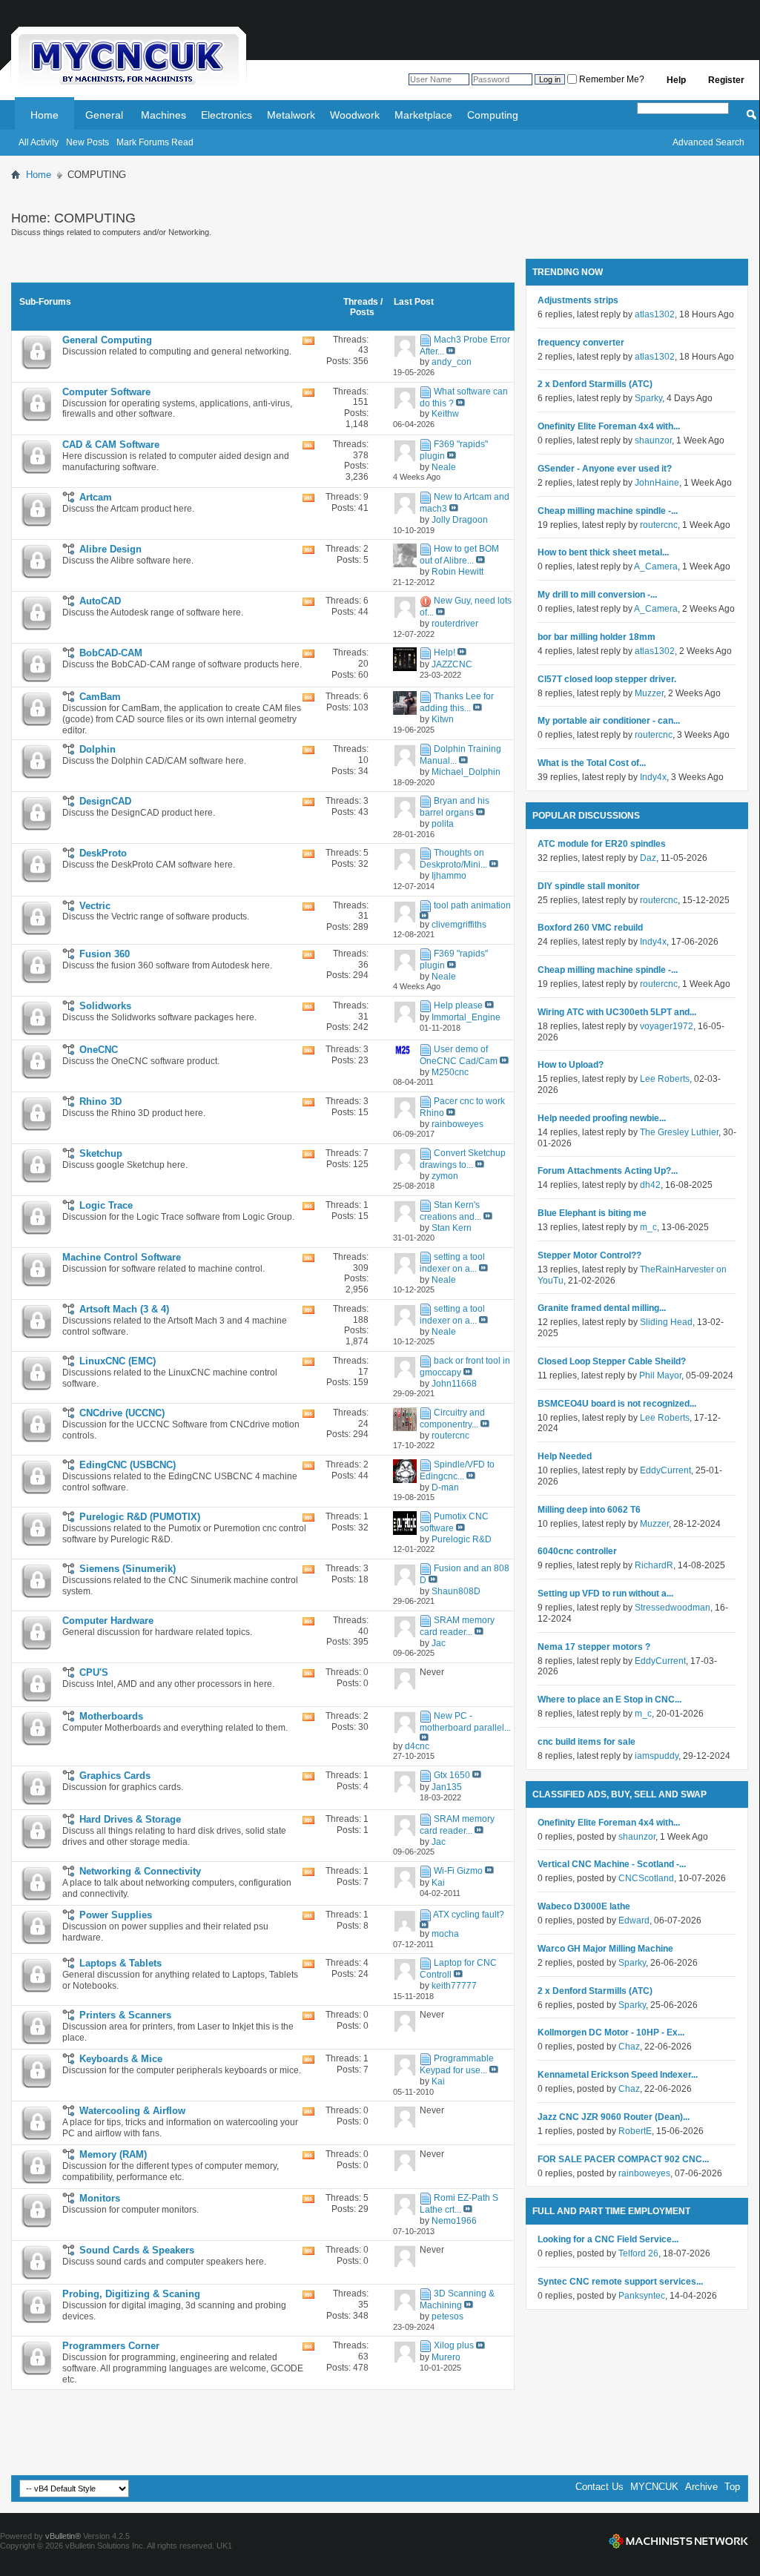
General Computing (107, 340)
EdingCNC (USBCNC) (128, 1465)
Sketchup (101, 1153)
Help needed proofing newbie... (602, 1118)
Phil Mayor (660, 1375)
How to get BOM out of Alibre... (459, 555)
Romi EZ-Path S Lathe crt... (459, 2204)
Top (732, 2487)
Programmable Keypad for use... (457, 2064)
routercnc (659, 525)
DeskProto (103, 853)
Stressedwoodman (673, 1608)
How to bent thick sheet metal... (603, 552)
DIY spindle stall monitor (589, 886)
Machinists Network (678, 2541)
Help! (445, 653)
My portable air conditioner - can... (609, 721)
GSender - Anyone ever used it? (605, 469)
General (104, 115)
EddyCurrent (665, 1470)
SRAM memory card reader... (457, 1626)
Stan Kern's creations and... (450, 1211)
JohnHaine (657, 483)
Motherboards (111, 1716)
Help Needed (565, 1456)
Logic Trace (106, 1205)
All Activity (39, 142)
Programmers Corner (111, 2346)
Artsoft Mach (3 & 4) (124, 1309)
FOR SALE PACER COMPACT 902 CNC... (623, 2159)
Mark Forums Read (155, 142)
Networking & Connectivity (140, 1871)
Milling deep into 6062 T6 (589, 1510)
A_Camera (656, 567)
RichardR (654, 1565)
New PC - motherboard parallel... (465, 1722)
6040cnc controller (577, 1551)
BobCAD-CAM (111, 653)
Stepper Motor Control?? (589, 1255)
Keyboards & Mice (121, 2059)
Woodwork (355, 115)
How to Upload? (571, 1065)
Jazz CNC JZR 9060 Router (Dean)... (614, 2117)
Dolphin (98, 749)
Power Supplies (116, 1915)
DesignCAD (105, 801)
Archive (701, 2487)
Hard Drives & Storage (130, 1819)
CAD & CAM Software (111, 445)
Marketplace (423, 115)
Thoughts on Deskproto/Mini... (453, 859)
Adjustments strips (578, 300)
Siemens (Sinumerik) (128, 1569)
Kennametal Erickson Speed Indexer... (618, 2075)
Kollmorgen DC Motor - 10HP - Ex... (611, 2032)
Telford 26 (638, 2253)
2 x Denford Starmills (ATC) (595, 384)
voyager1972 (667, 1026)
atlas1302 (655, 314)
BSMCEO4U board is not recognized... (617, 1404)
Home (44, 115)
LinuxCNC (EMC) (118, 1361)
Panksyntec (642, 2296)
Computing (493, 115)
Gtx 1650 (452, 1775)
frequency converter (581, 343)
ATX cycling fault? (469, 1915)
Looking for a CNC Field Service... (608, 2239)
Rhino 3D (100, 1102)
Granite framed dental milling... (602, 1308)
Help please (458, 1005)
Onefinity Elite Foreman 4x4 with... (609, 426)
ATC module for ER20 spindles (602, 844)
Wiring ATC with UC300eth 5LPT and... (617, 1012)
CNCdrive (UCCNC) (122, 1413)
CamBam (100, 697)
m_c (648, 1227)
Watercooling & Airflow (132, 2111)
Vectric (95, 906)
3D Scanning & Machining (457, 2299)
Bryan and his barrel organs (455, 808)
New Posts (87, 142)
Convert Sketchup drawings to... (463, 1159)
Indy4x (653, 777)
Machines (163, 115)
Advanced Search (708, 142)
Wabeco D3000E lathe (584, 1906)
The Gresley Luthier (679, 1132)
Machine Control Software (122, 1257)
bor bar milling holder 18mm (597, 637)
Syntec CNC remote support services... (620, 2282)
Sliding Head (666, 1322)
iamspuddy (657, 1756)
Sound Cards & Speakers (137, 2250)
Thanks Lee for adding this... (457, 702)
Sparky (648, 398)
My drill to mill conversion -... (597, 595)
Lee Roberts (665, 1079)
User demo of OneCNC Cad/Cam (459, 1055)
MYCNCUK (654, 2487)
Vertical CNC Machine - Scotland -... (612, 1864)
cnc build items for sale (586, 1742)
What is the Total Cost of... (592, 763)
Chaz (629, 2047)
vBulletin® (63, 2536)
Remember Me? (611, 79)
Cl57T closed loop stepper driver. (607, 679)
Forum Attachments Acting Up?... (608, 1171)
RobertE (635, 2131)
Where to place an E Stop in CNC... (609, 1700)
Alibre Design (110, 549)
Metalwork (291, 115)
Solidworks (105, 1006)
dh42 (650, 1185)
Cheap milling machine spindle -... (608, 511)
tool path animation (472, 905)
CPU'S (94, 1672)
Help (676, 80)
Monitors (100, 2198)
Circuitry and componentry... (452, 1419)
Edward (634, 1921)
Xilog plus (454, 2346)
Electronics (227, 115)
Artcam (96, 497)
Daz (648, 858)
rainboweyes (644, 2173)
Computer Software (106, 392)
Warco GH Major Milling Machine (605, 1949)
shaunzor (653, 440)
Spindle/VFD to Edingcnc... (457, 1470)
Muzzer (649, 693)
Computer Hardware (108, 1621)
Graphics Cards (115, 1776)
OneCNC (99, 1050)
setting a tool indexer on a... (452, 1263)
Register (726, 80)
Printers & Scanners (125, 2015)
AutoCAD (100, 601)
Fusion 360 (105, 954)
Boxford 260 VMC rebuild (590, 928)
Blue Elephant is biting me (592, 1213)
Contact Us (599, 2487)
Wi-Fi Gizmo (458, 1871)
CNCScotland (646, 1878)
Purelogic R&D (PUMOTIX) (140, 1517)
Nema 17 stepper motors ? (594, 1647)
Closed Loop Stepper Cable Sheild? (612, 1361)
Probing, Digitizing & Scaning (131, 2294)
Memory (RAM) (113, 2154)
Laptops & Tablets (120, 1963)
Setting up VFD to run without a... (605, 1594)
